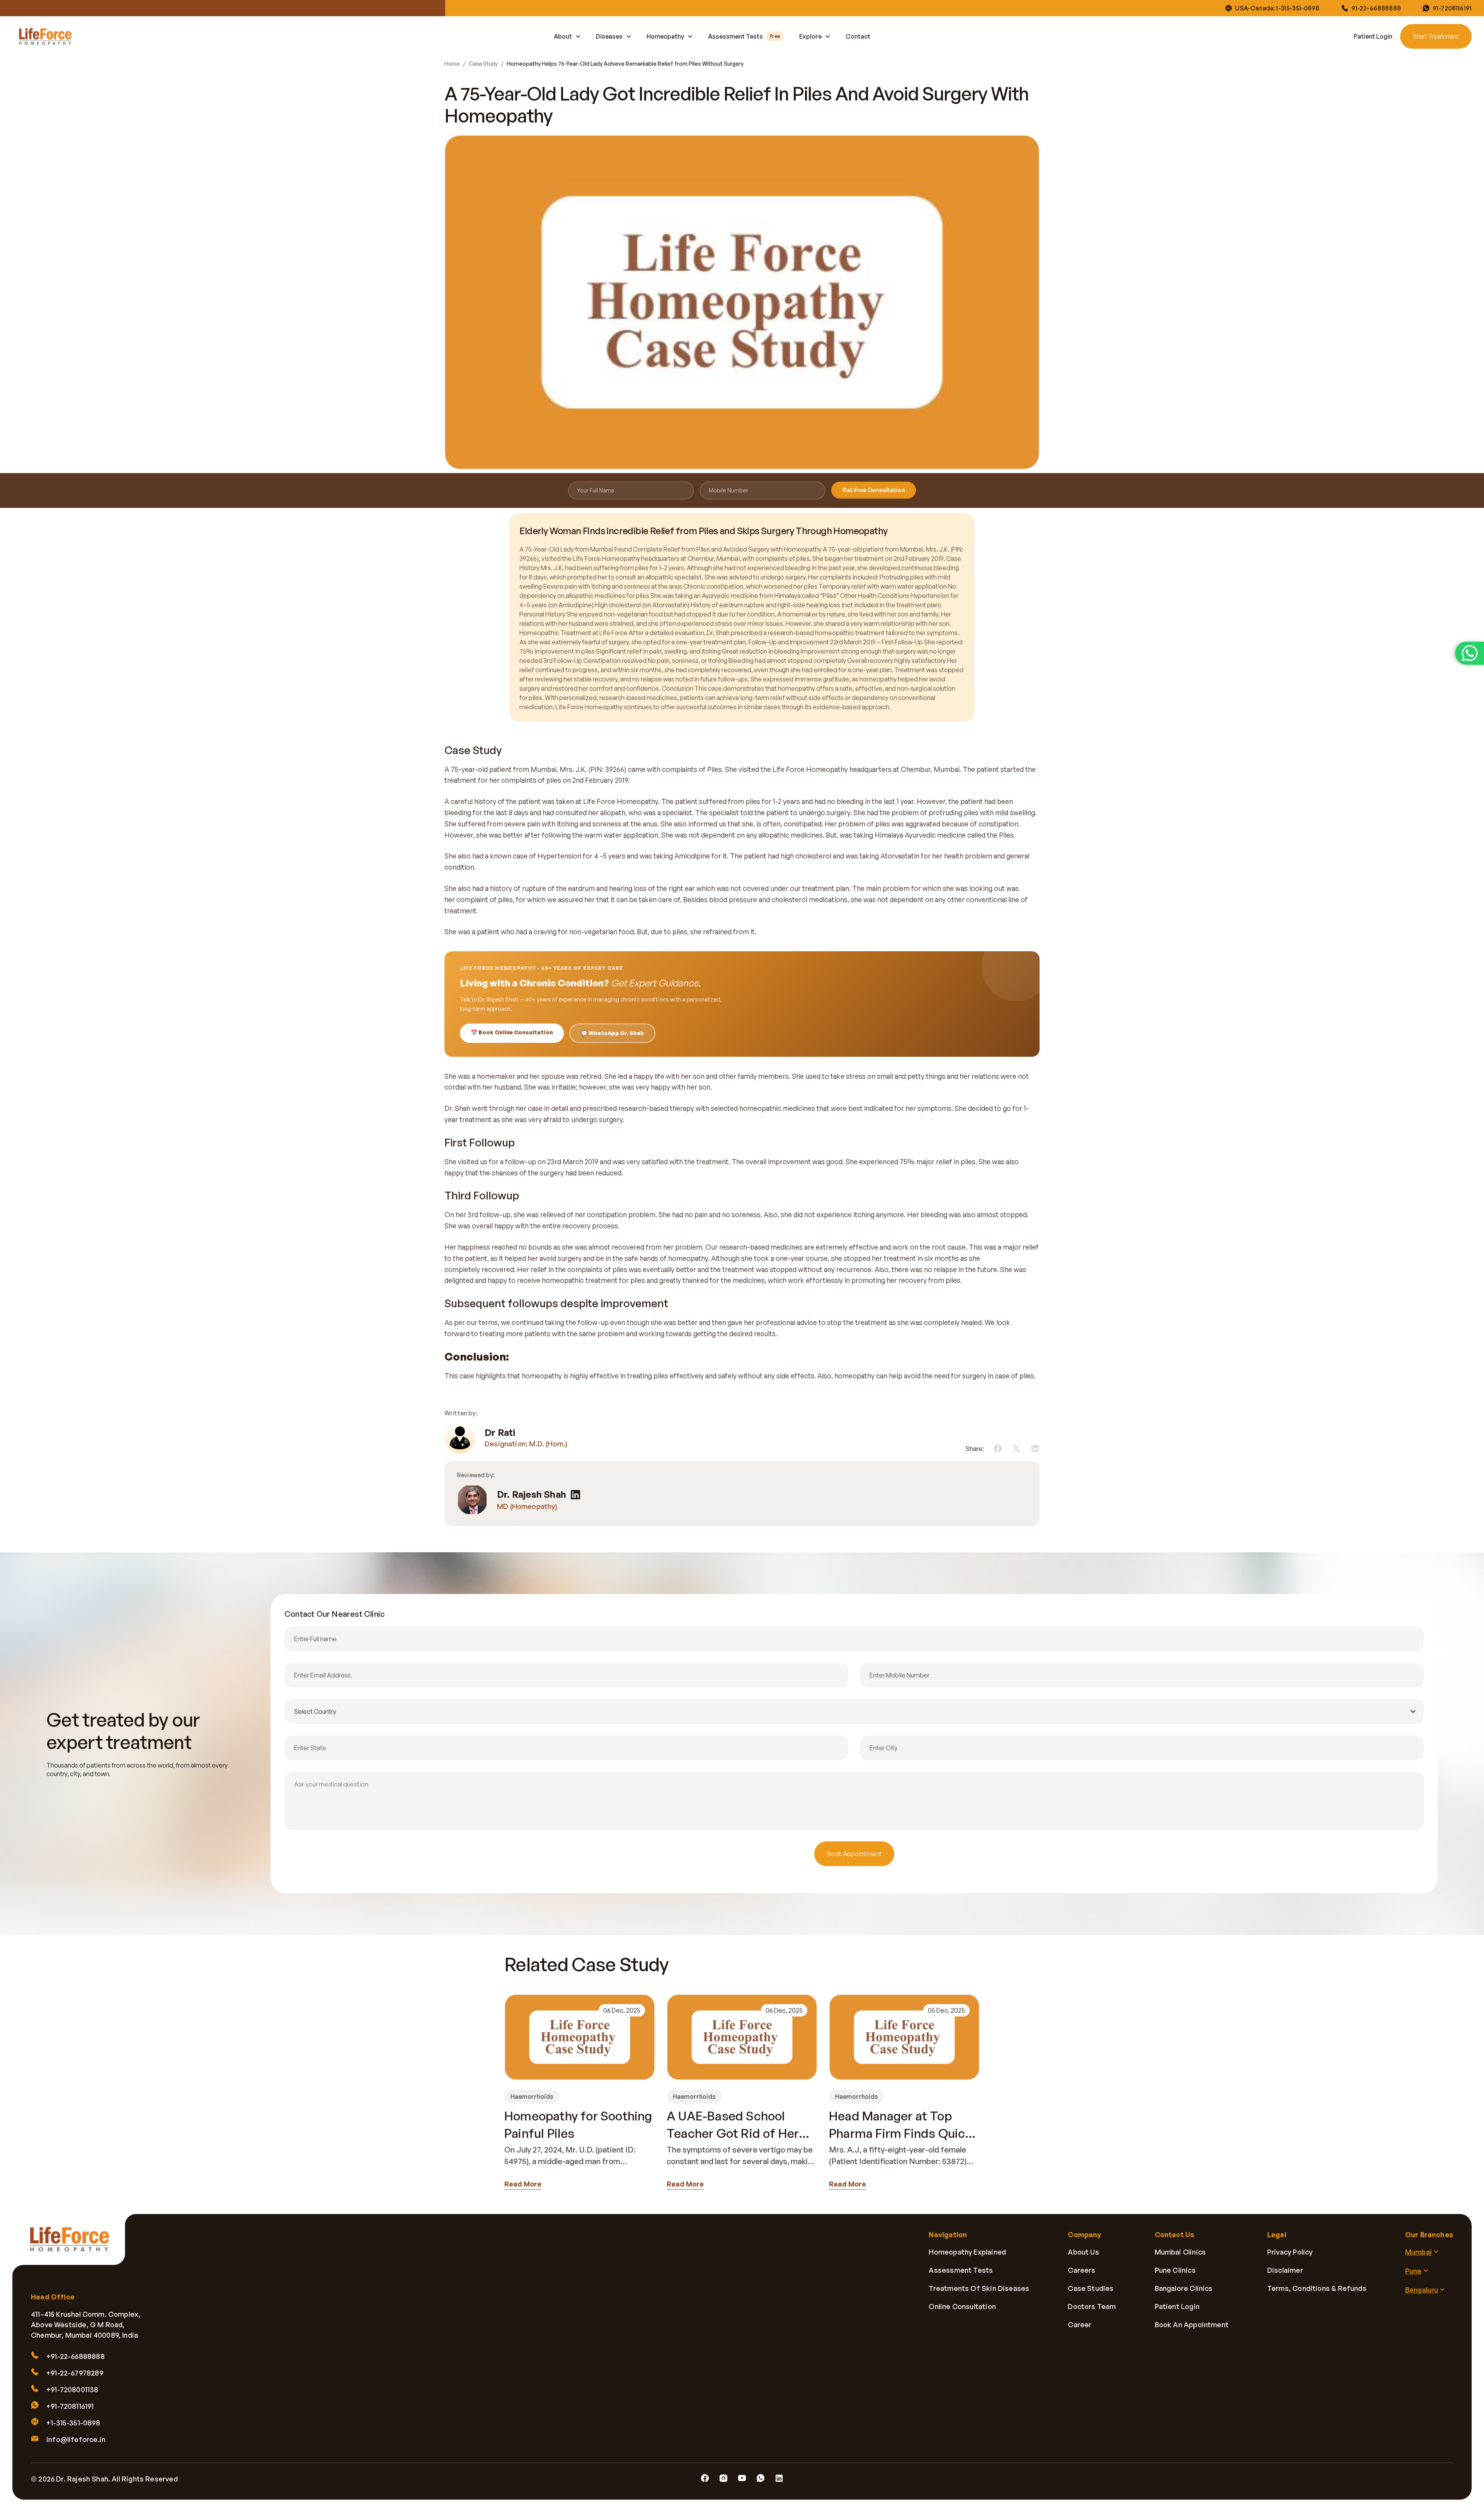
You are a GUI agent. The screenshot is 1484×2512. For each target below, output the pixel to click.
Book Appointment (854, 1854)
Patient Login (1373, 36)
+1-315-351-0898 (73, 2423)
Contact (858, 36)
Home (452, 64)
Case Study (483, 64)
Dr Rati (500, 1433)
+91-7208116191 (70, 2406)
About (563, 36)
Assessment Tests (744, 36)
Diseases (609, 36)
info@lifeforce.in (76, 2439)
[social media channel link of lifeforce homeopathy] (705, 2478)
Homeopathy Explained (967, 2252)
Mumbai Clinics (1180, 2252)
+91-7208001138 (72, 2389)
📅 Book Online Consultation (512, 1032)
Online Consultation (962, 2306)
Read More (523, 2184)
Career (1080, 2325)
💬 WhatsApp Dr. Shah (612, 1033)
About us (1083, 2252)
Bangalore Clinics (1184, 2288)
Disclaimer (1285, 2270)
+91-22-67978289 (75, 2373)
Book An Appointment (1192, 2325)
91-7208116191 (1452, 8)
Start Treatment (1436, 36)
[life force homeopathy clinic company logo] (74, 2245)
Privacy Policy (1290, 2252)
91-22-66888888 (1376, 8)
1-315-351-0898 (1298, 8)
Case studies (1091, 2288)
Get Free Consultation (874, 490)
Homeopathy (665, 36)
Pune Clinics (1175, 2270)
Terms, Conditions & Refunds (1317, 2288)
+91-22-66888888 (76, 2356)
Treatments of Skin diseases (979, 2288)
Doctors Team (1092, 2306)
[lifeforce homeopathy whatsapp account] (1470, 653)
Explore (810, 36)
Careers (1082, 2270)
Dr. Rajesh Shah (532, 1494)
